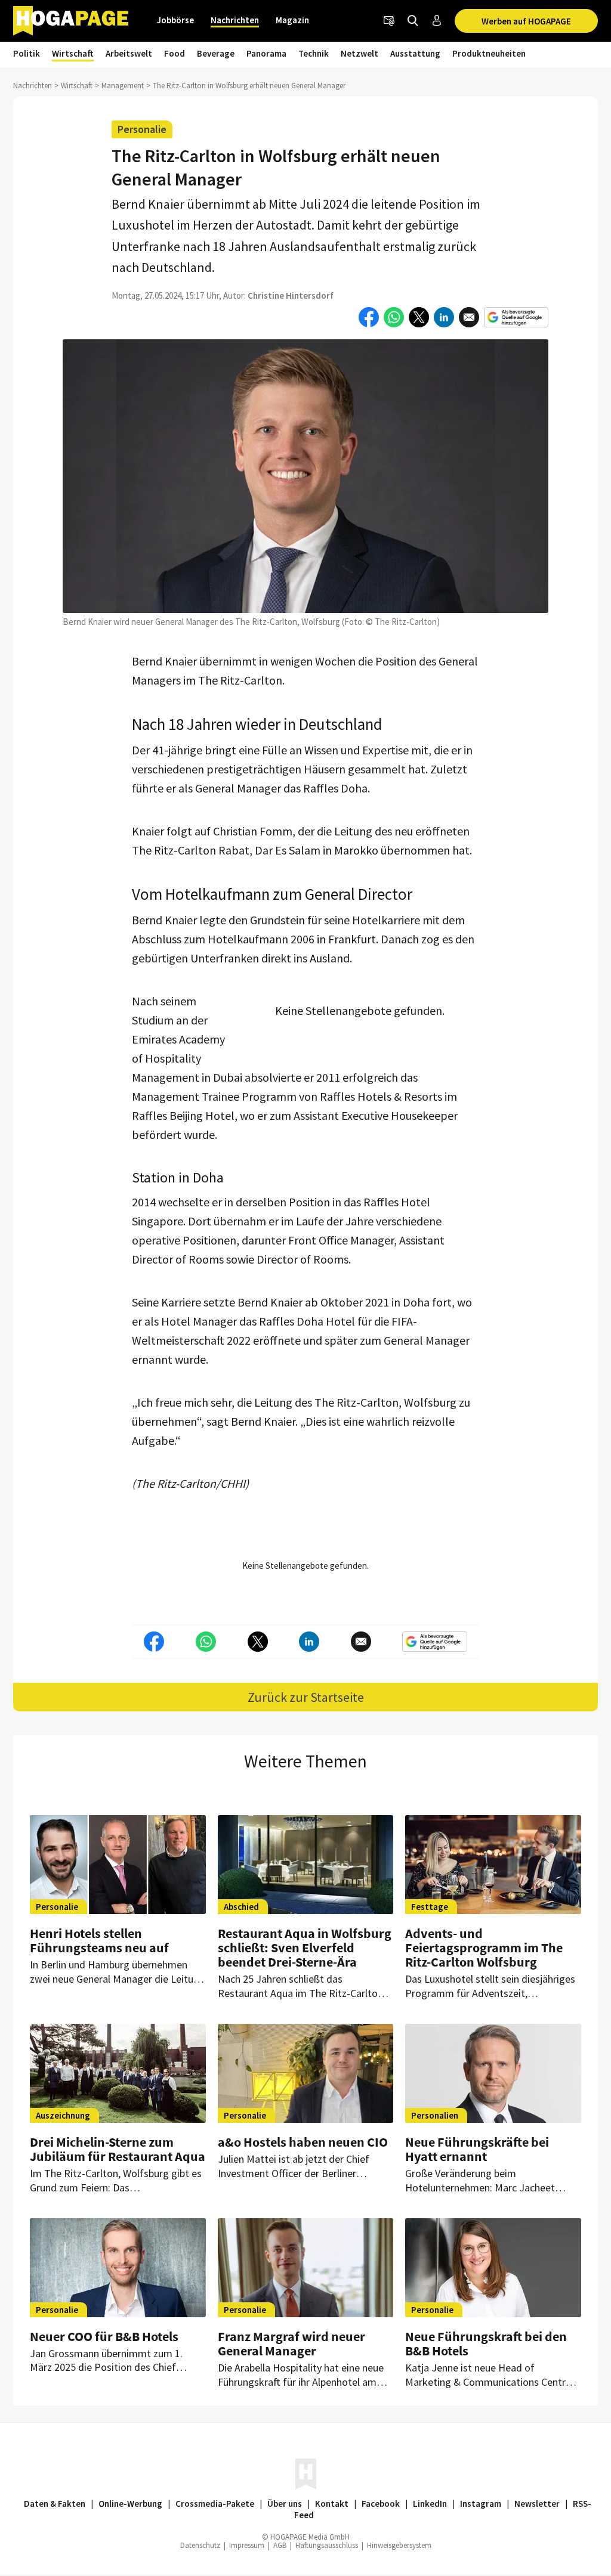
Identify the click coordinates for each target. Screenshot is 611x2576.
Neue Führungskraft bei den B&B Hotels (486, 2343)
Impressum (247, 2545)
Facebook (381, 2504)
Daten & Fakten (55, 2504)
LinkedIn (430, 2504)
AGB (280, 2545)
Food (175, 53)
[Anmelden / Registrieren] (437, 21)
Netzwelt (359, 53)
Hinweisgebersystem (399, 2545)
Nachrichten (235, 20)
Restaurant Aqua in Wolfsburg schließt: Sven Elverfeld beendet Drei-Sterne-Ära (305, 1948)
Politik (27, 53)
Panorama (266, 53)
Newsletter (537, 2504)
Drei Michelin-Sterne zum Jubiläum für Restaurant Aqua (118, 2149)
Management (123, 86)
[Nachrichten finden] (413, 21)
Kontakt (332, 2504)
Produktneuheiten (489, 53)
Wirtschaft (73, 53)
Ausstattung (415, 53)
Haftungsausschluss (327, 2545)
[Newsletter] (389, 21)
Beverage (216, 53)
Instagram (481, 2504)
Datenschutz (200, 2545)
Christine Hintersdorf (291, 295)
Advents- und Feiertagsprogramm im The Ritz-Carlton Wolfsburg (484, 1948)
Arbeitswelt (129, 53)
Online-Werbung (130, 2504)
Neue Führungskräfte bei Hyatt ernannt (477, 2149)
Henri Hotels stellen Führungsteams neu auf (99, 1940)
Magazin (292, 20)
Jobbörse (175, 20)
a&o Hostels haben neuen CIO (303, 2142)
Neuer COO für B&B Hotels (104, 2336)
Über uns (285, 2504)
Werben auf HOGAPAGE (526, 21)
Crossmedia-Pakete (215, 2504)
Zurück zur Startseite (306, 1697)
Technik (314, 53)
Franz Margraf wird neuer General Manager (291, 2343)
